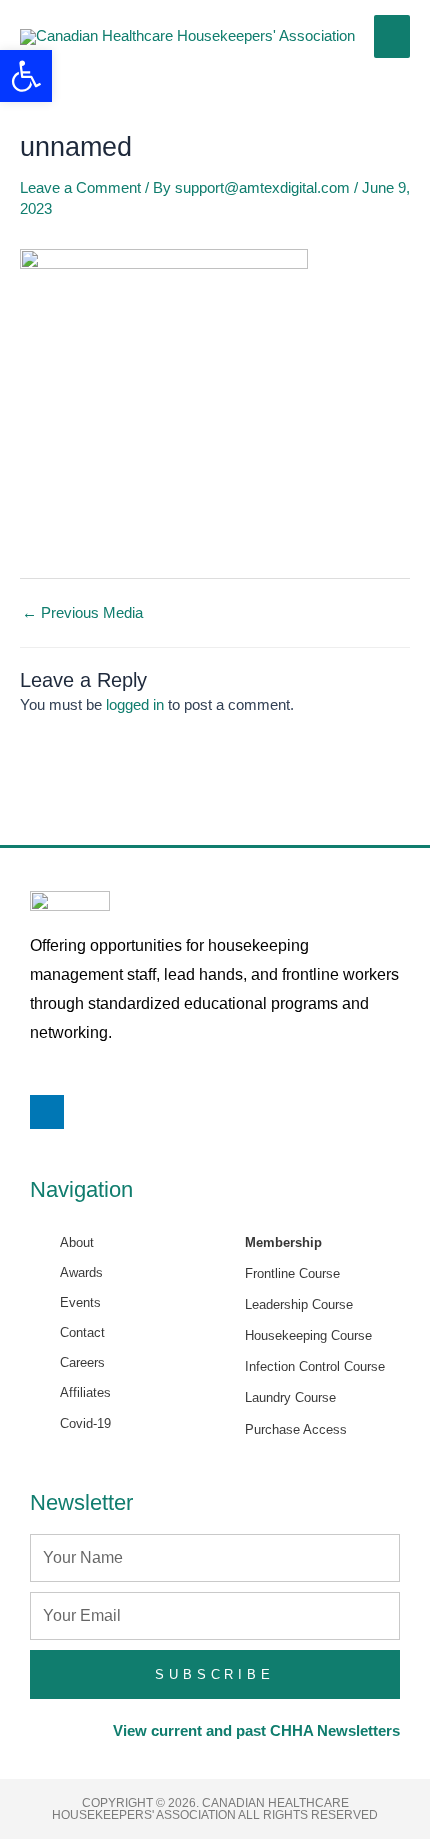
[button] (26, 76)
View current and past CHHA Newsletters (256, 1731)
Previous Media (82, 613)
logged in (135, 705)
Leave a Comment (80, 188)
